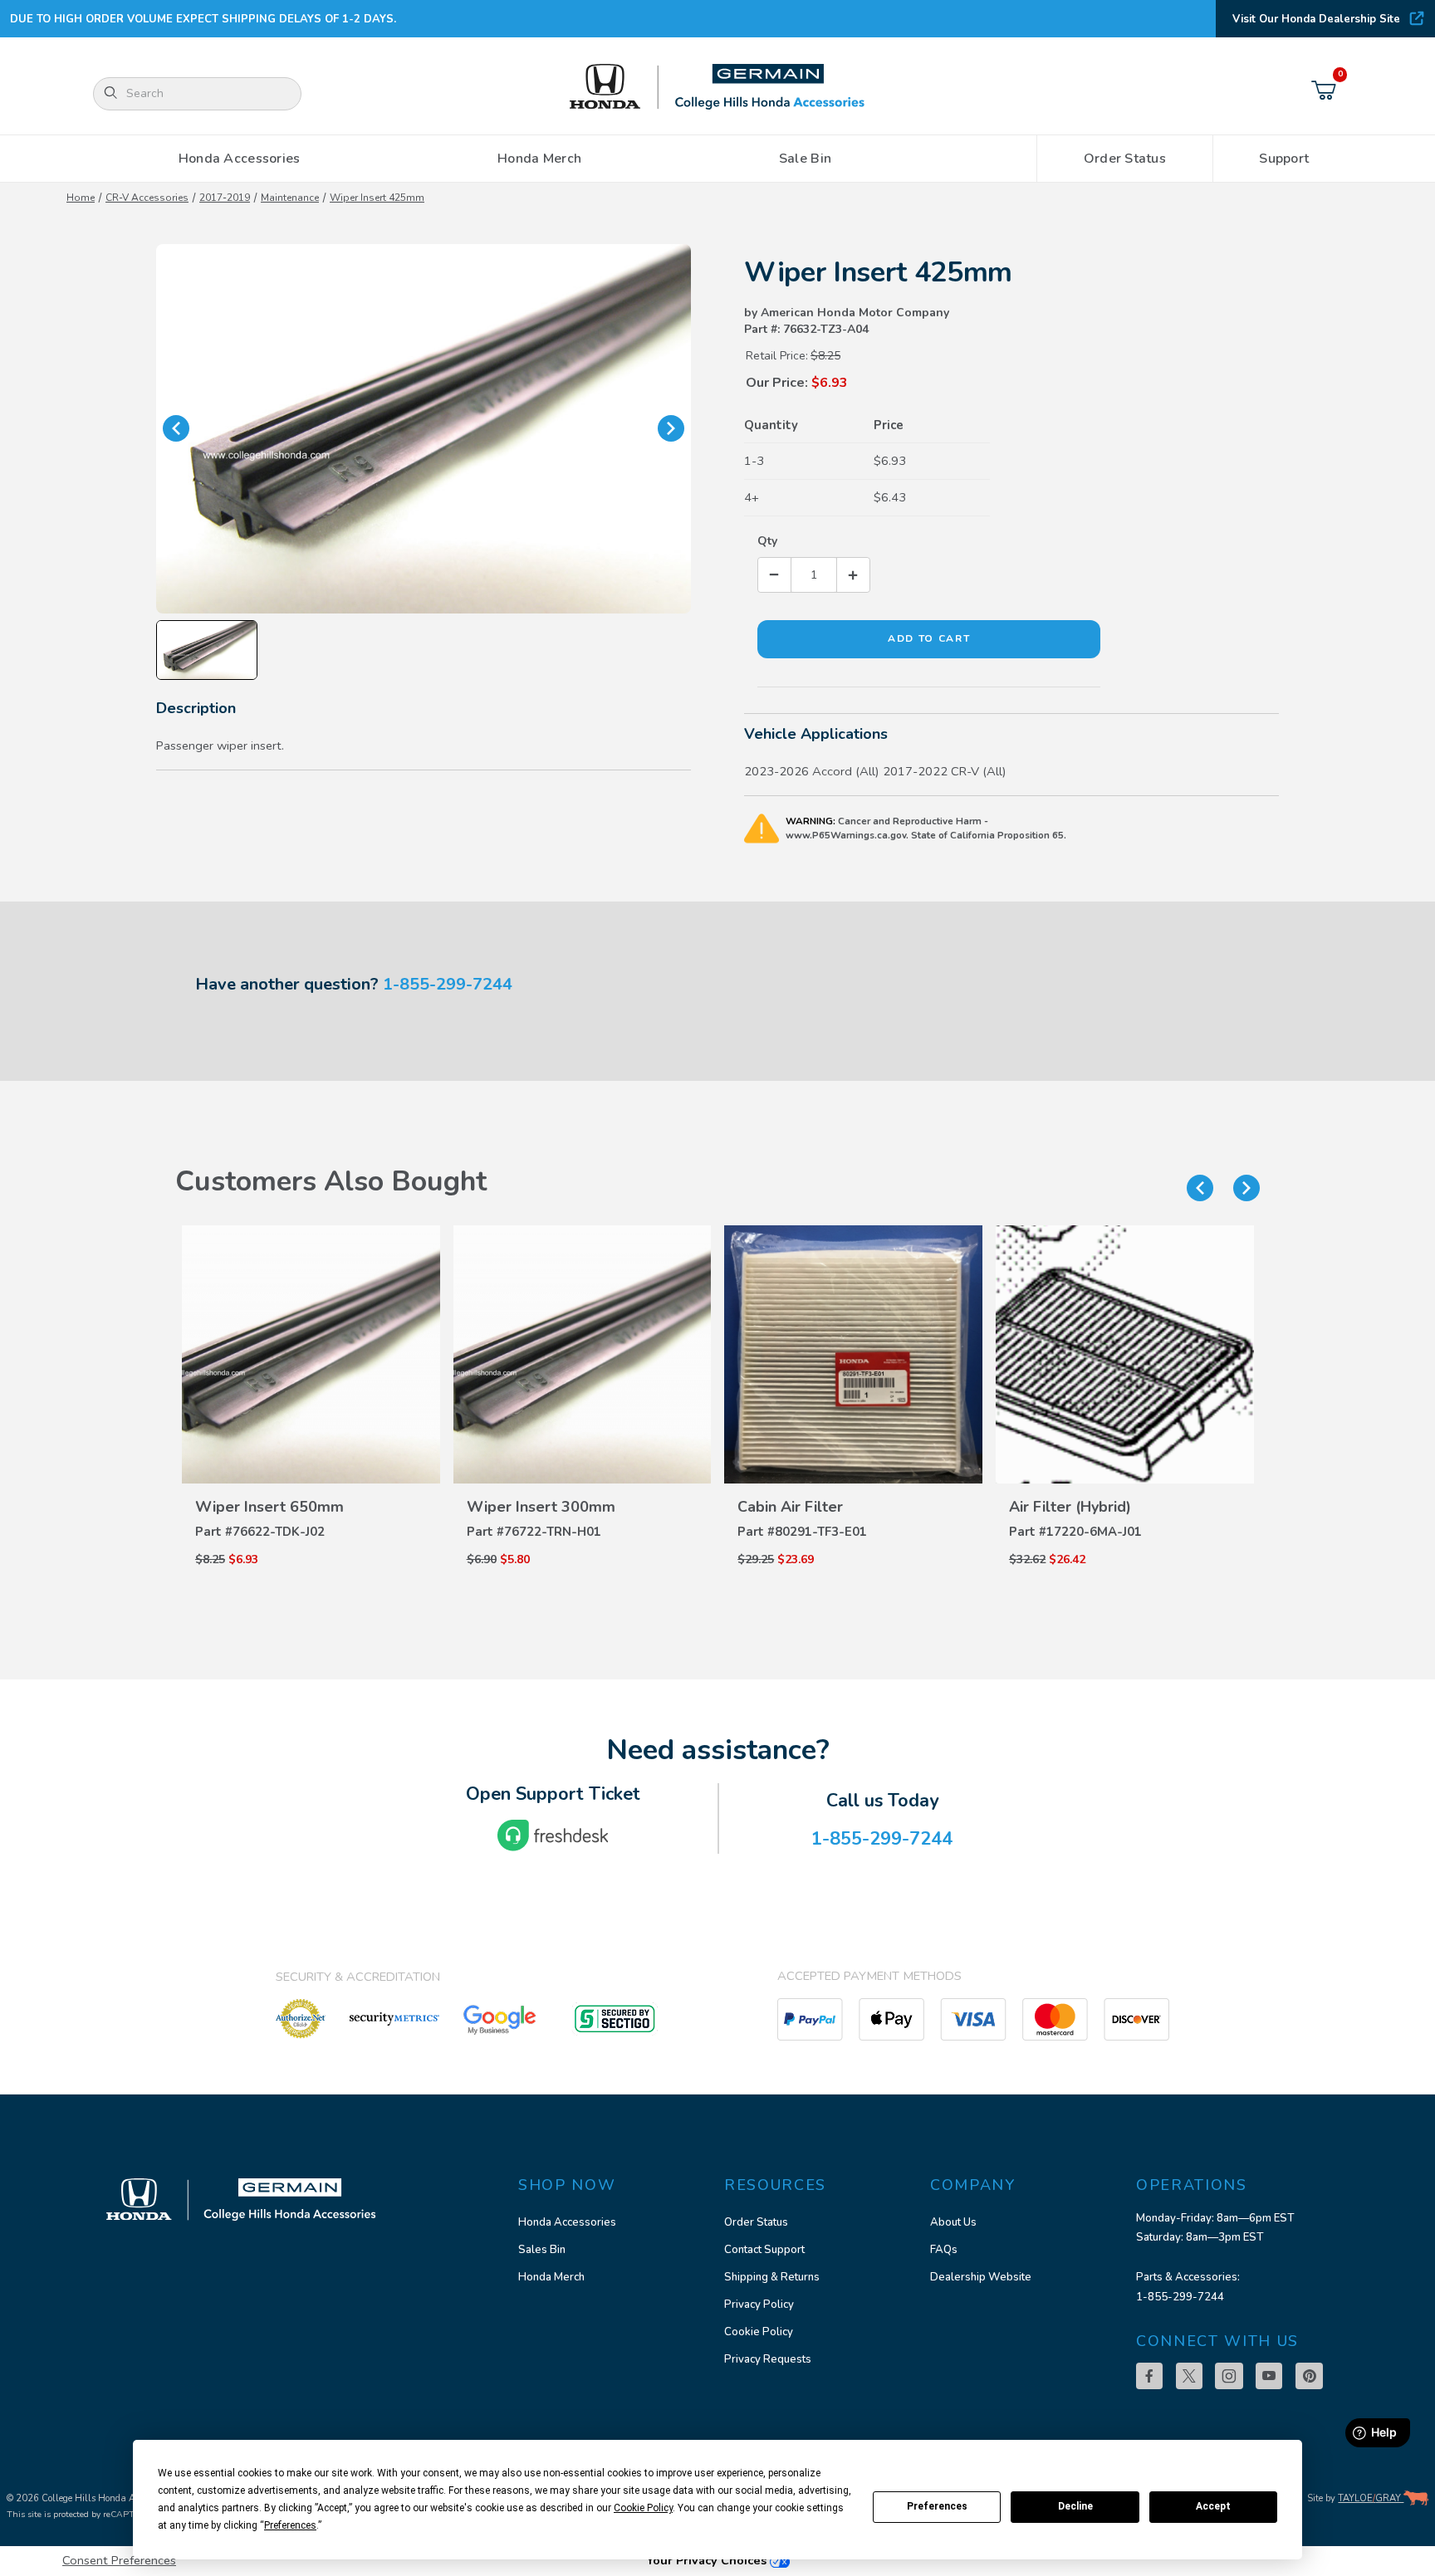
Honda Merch (551, 2277)
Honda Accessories (567, 2222)
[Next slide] (1246, 1188)
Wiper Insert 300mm (541, 1507)
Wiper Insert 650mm (269, 1507)
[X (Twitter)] (1189, 2376)
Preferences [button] (290, 2525)
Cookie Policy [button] (643, 2508)
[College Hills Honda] (717, 88)
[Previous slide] (1200, 1188)
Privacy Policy (759, 2305)
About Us (953, 2222)
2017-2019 (225, 198)
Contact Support (764, 2250)
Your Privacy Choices (708, 2560)
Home (81, 198)
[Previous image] (176, 428)
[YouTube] (1269, 2376)
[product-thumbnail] (311, 1354)
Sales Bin (542, 2250)
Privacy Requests (768, 2359)
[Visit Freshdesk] (553, 1835)
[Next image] (671, 428)
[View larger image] (424, 429)
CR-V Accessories (147, 198)
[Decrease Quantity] (775, 575)
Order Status (756, 2222)
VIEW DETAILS (311, 1472)
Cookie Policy (759, 2332)
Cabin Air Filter (790, 1507)
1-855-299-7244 (448, 984)
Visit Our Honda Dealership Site (1316, 19)
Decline (1075, 2506)
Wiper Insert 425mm (377, 198)
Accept (1213, 2506)
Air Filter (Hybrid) (1070, 1507)
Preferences (937, 2506)
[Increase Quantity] (853, 575)
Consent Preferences (119, 2560)
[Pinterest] (1309, 2376)
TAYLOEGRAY (1371, 2498)
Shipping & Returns (772, 2277)
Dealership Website (981, 2277)
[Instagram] (1229, 2376)
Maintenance (290, 198)
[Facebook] (1149, 2376)
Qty (767, 541)
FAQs (944, 2250)
